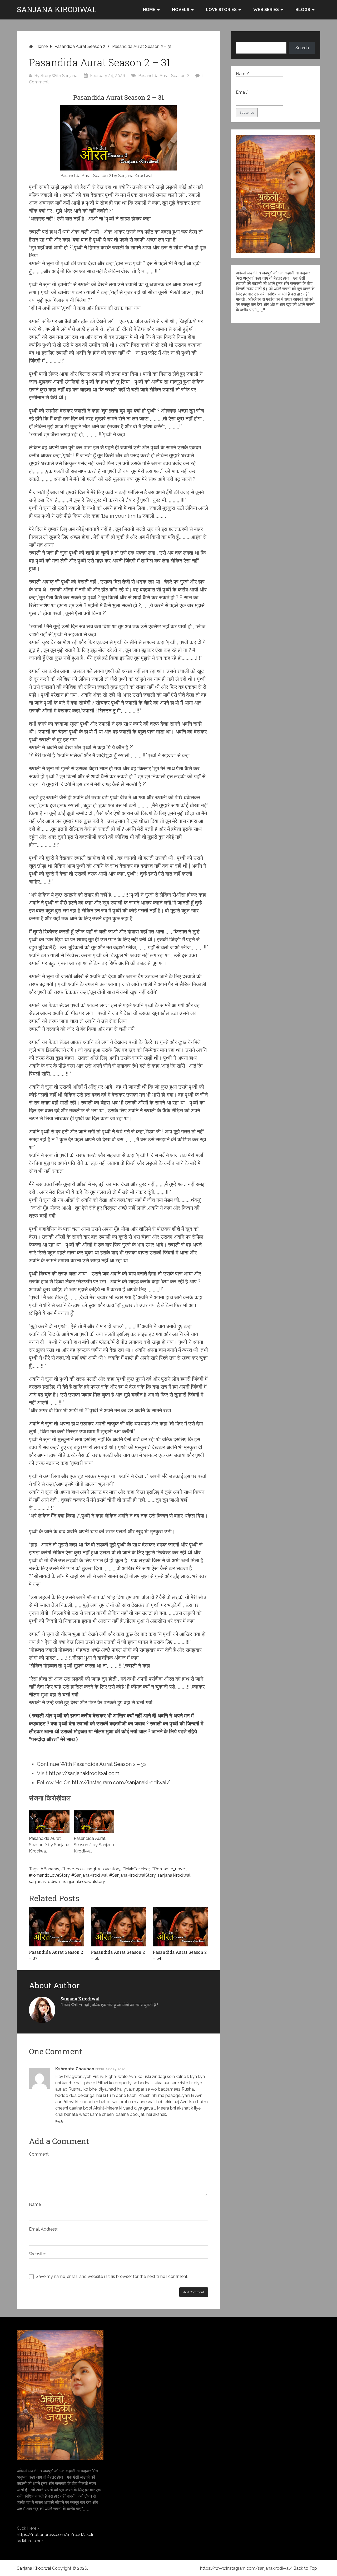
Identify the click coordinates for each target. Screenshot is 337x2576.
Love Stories (221, 10)
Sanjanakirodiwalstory (84, 1882)
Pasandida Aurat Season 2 (80, 46)
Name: (35, 2204)
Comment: (39, 2154)
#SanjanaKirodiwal (89, 1875)
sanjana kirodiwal (174, 1875)
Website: (37, 2254)
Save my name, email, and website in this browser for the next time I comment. (112, 2276)
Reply (60, 2121)
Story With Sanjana (59, 76)
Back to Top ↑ (307, 2568)
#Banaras (50, 1869)
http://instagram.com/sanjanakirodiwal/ (121, 1782)
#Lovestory (109, 1869)
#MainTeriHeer (136, 1869)
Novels (181, 10)
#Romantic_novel (168, 1869)
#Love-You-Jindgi (78, 1869)
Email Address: (43, 2229)
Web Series (266, 10)
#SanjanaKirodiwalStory (132, 1875)
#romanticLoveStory (49, 1875)
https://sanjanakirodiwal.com (84, 1773)
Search (302, 48)
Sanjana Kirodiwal (57, 9)
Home (149, 10)
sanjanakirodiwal (45, 1882)
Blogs (303, 10)
